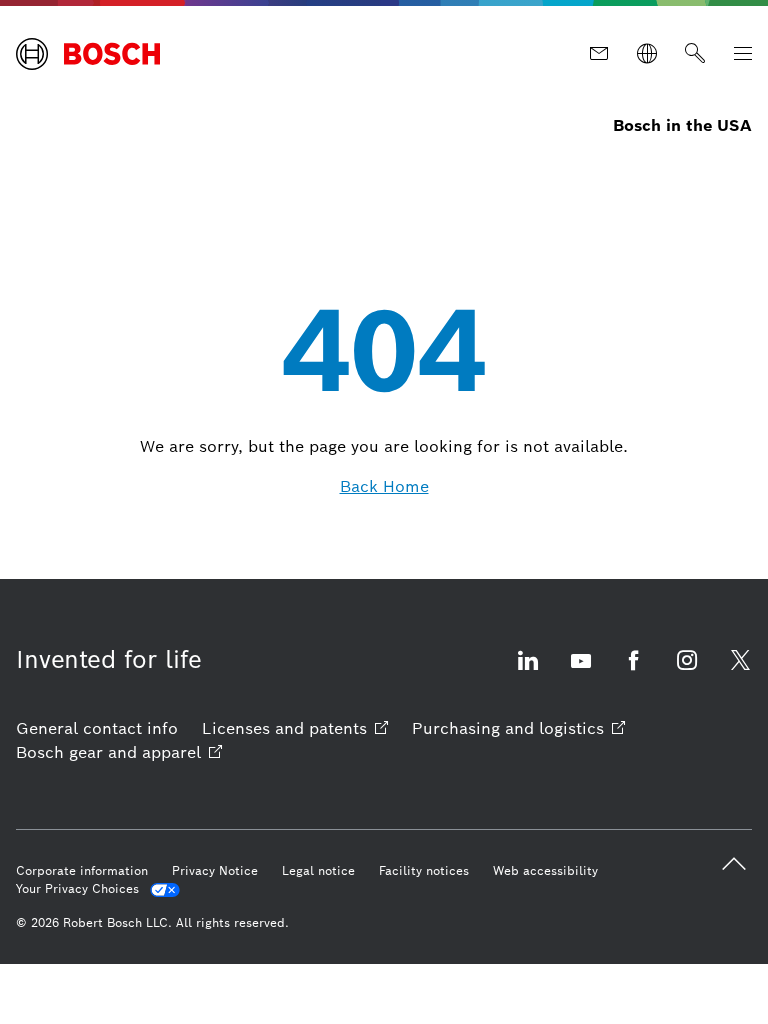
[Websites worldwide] (647, 54)
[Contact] (599, 54)
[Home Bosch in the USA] (88, 54)
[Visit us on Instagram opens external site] (687, 672)
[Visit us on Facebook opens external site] (634, 672)
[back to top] (734, 864)
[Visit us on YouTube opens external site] (581, 672)
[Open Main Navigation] (743, 54)
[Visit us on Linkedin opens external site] (528, 672)
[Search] (695, 54)
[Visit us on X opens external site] (740, 672)
